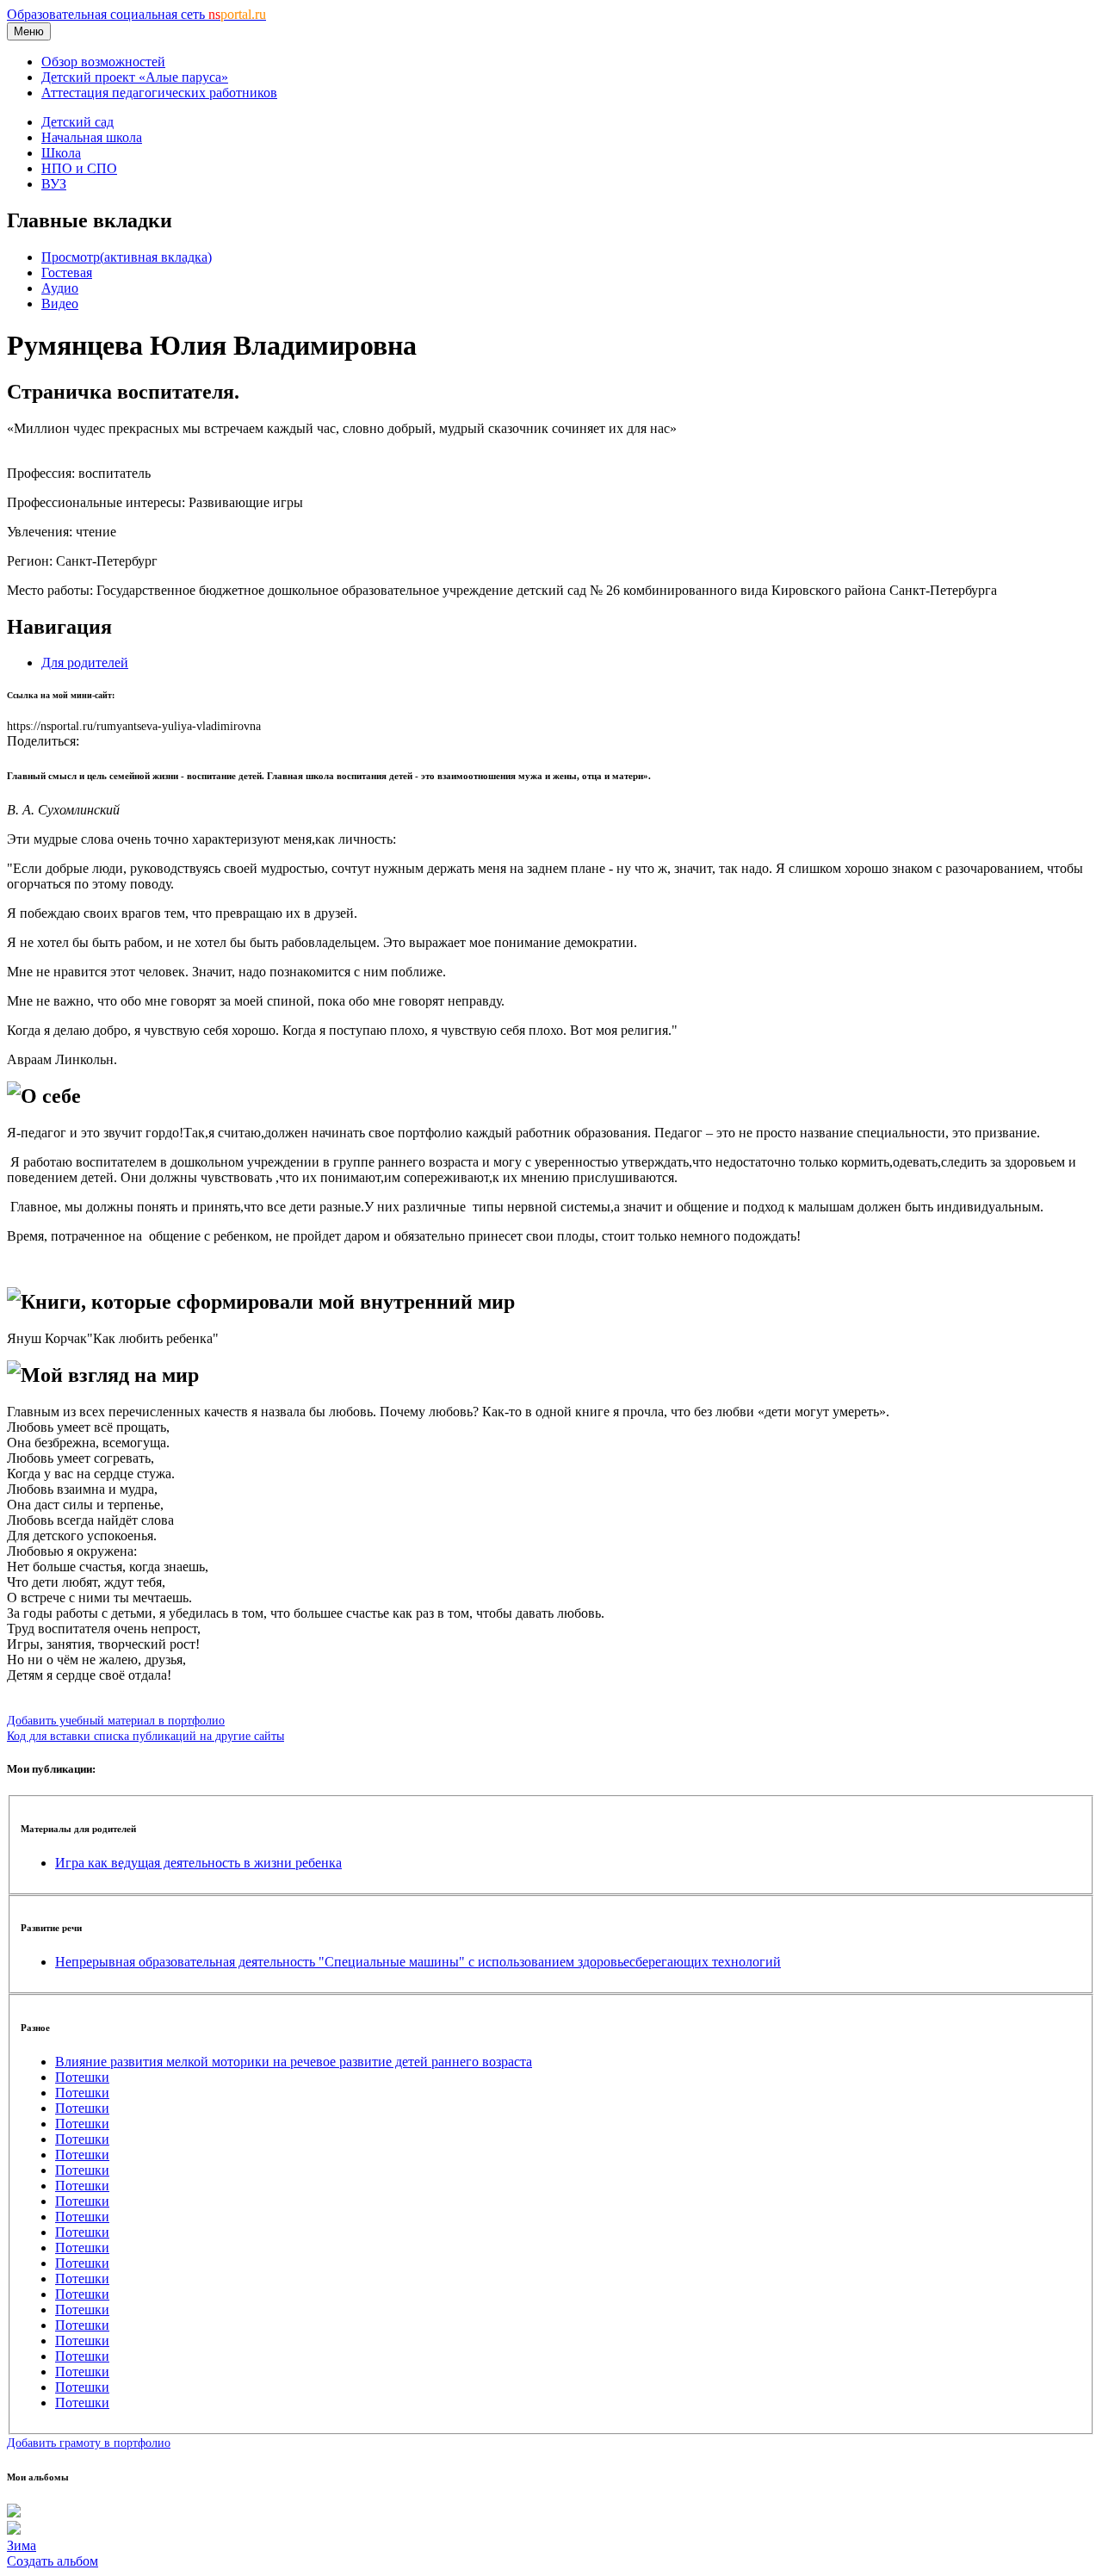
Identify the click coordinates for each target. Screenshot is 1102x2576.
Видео (60, 303)
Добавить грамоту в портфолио (89, 2443)
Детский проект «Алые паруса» (135, 77)
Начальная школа (92, 137)
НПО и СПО (79, 168)
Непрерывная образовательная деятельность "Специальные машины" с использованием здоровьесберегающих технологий (418, 1962)
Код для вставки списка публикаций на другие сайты (145, 1736)
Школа (61, 153)
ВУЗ (54, 184)
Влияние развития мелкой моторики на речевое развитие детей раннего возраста (294, 2062)
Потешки (82, 2077)
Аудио (60, 288)
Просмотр (127, 257)
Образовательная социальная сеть (136, 14)
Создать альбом (53, 2561)
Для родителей (85, 663)
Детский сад (77, 122)
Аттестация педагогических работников (159, 93)
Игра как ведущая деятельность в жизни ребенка (198, 1863)
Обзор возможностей (103, 62)
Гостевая (67, 272)
